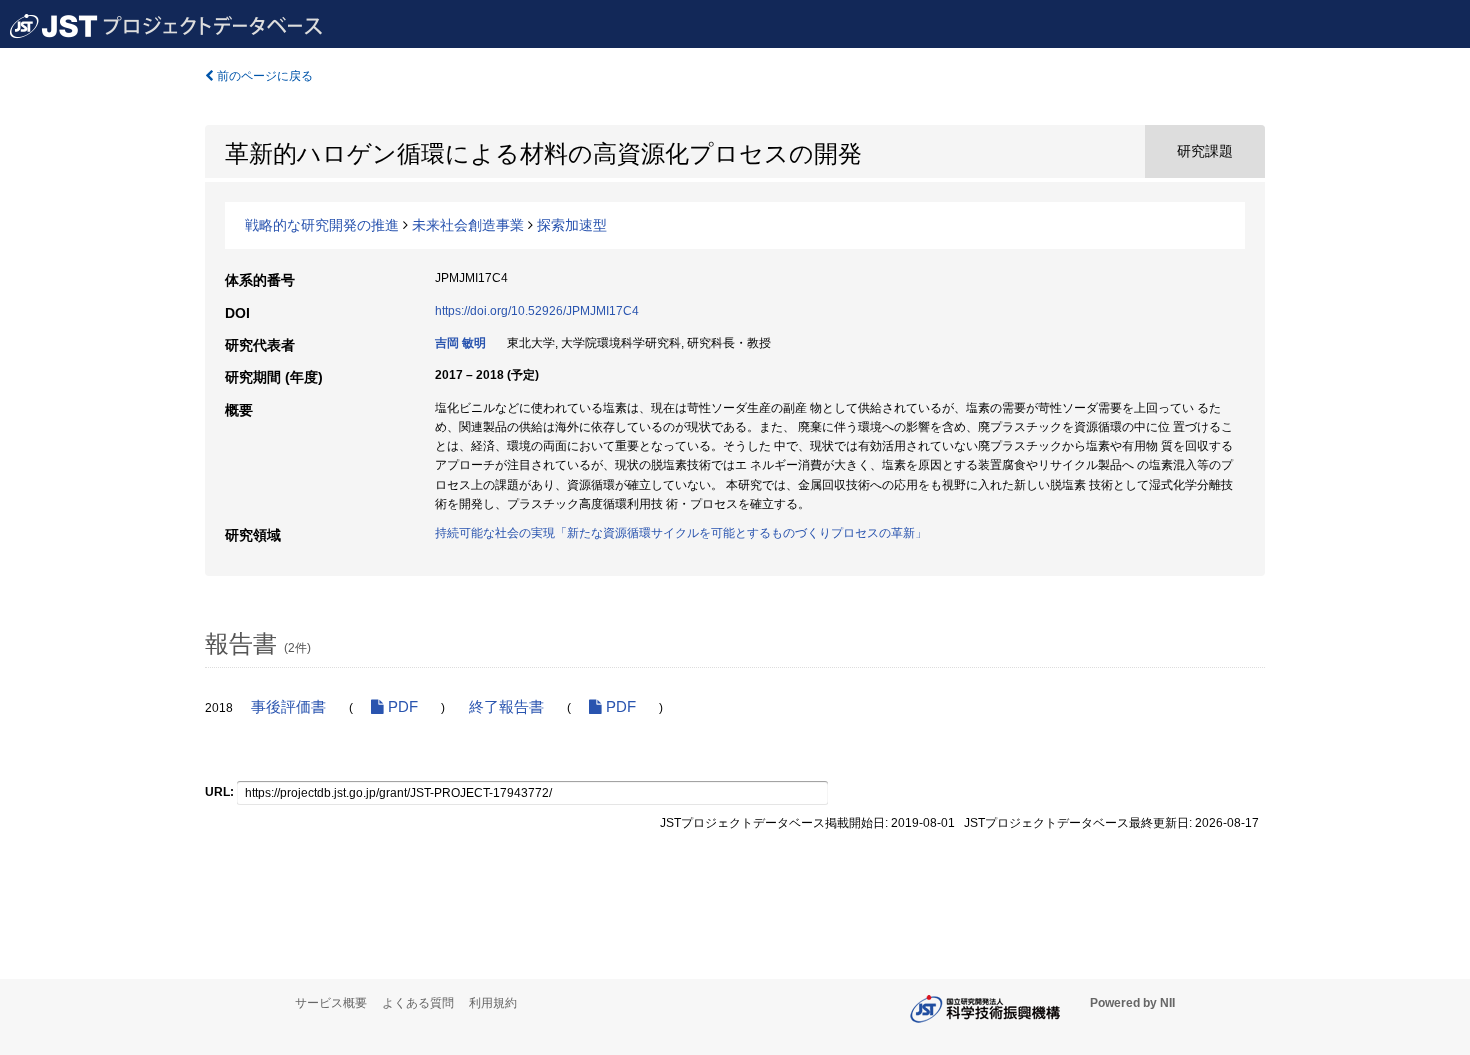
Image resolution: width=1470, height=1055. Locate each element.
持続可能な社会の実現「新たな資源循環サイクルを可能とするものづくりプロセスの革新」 (681, 533)
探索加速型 (572, 225)
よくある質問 (418, 1003)
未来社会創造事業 (468, 225)
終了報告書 (506, 707)
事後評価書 (288, 707)
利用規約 (493, 1003)
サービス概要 (331, 1003)
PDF (401, 707)
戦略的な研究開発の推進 (322, 225)
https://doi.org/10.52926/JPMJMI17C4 (537, 311)
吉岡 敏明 (460, 343)
